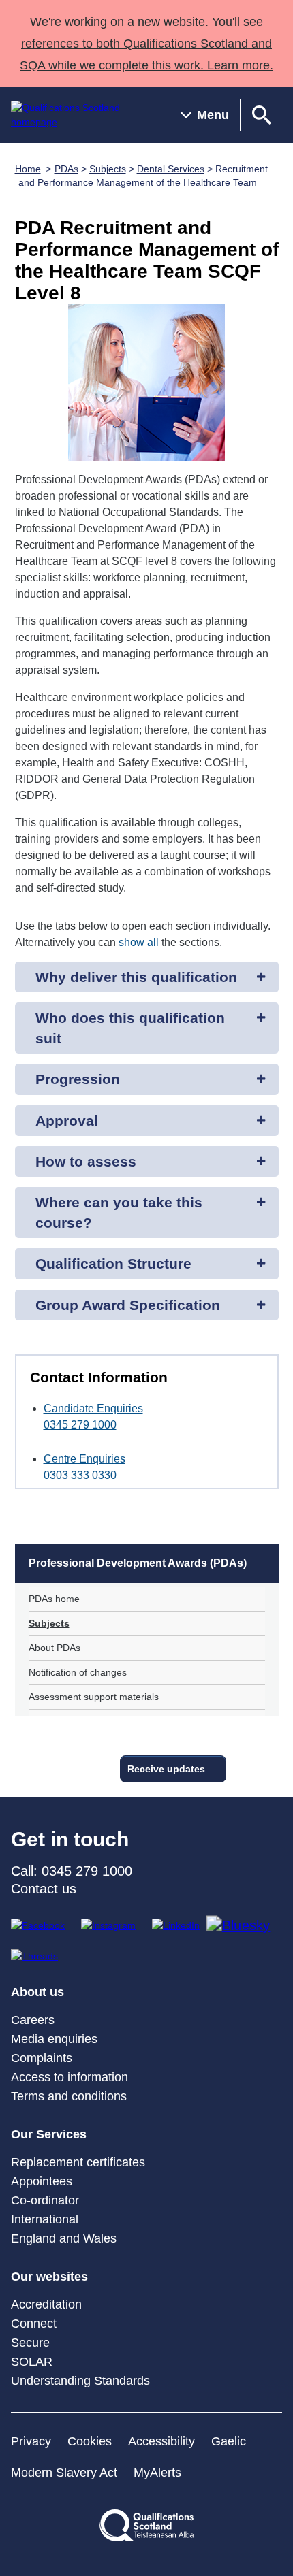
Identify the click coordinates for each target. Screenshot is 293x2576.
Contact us (44, 1889)
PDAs (66, 169)
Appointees (42, 2181)
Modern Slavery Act (64, 2473)
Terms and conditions (69, 2096)
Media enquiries (54, 2039)
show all (139, 942)
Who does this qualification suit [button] (130, 1028)
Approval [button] (67, 1121)
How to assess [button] (86, 1161)
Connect (34, 2324)
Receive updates (166, 1769)
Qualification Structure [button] (113, 1263)
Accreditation (46, 2304)
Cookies (90, 2441)
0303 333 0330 (80, 1475)
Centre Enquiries (84, 1459)
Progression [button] (78, 1079)
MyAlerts (157, 2473)
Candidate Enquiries (93, 1408)
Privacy (31, 2441)
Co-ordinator (45, 2200)
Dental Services (171, 169)
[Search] (262, 115)
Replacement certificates (78, 2162)
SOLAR (32, 2362)
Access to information (70, 2077)
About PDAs (55, 1648)
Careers (33, 2020)
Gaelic (229, 2441)
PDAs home (54, 1599)
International (45, 2219)
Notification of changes (78, 1672)
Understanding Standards (80, 2381)
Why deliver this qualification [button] (136, 977)
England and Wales (64, 2238)
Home (28, 169)
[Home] (85, 115)
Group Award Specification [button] (128, 1305)
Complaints (42, 2058)
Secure (30, 2343)
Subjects (108, 169)
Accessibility (161, 2441)
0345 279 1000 (80, 1425)
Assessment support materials (94, 1697)
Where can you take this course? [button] (119, 1212)
